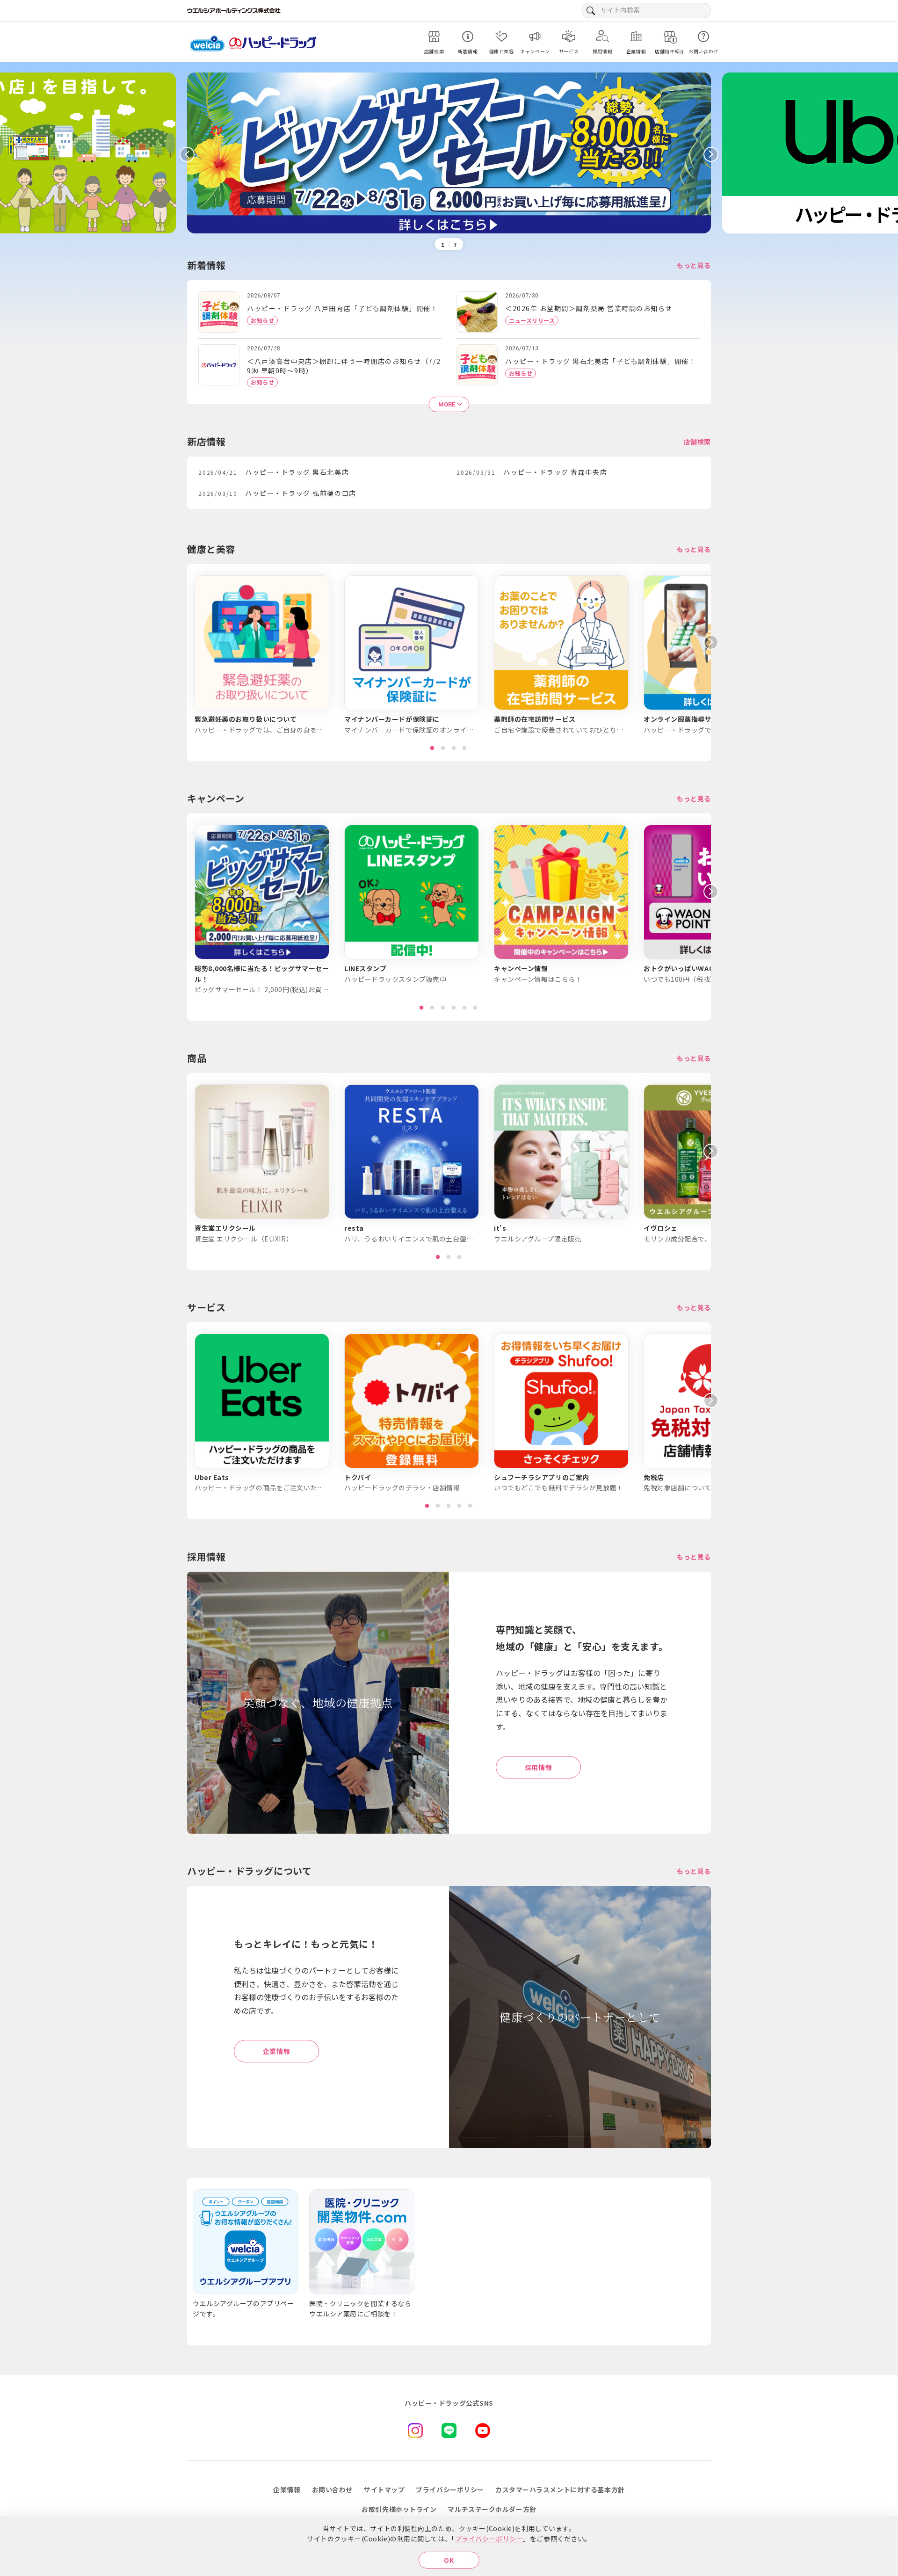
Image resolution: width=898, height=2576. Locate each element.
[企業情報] (636, 36)
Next (711, 154)
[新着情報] (468, 36)
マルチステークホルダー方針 (492, 2509)
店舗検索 (697, 442)
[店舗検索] (434, 36)
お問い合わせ (332, 2489)
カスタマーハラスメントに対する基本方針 (560, 2489)
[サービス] (569, 36)
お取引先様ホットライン (399, 2509)
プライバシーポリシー (489, 2539)
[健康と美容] (501, 36)
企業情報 (276, 2051)
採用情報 (538, 1767)
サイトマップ (384, 2489)
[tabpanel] (262, 655)
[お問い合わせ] (703, 36)
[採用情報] (602, 36)
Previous (187, 154)
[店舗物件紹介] (670, 36)
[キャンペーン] (535, 36)
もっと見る (694, 265)
